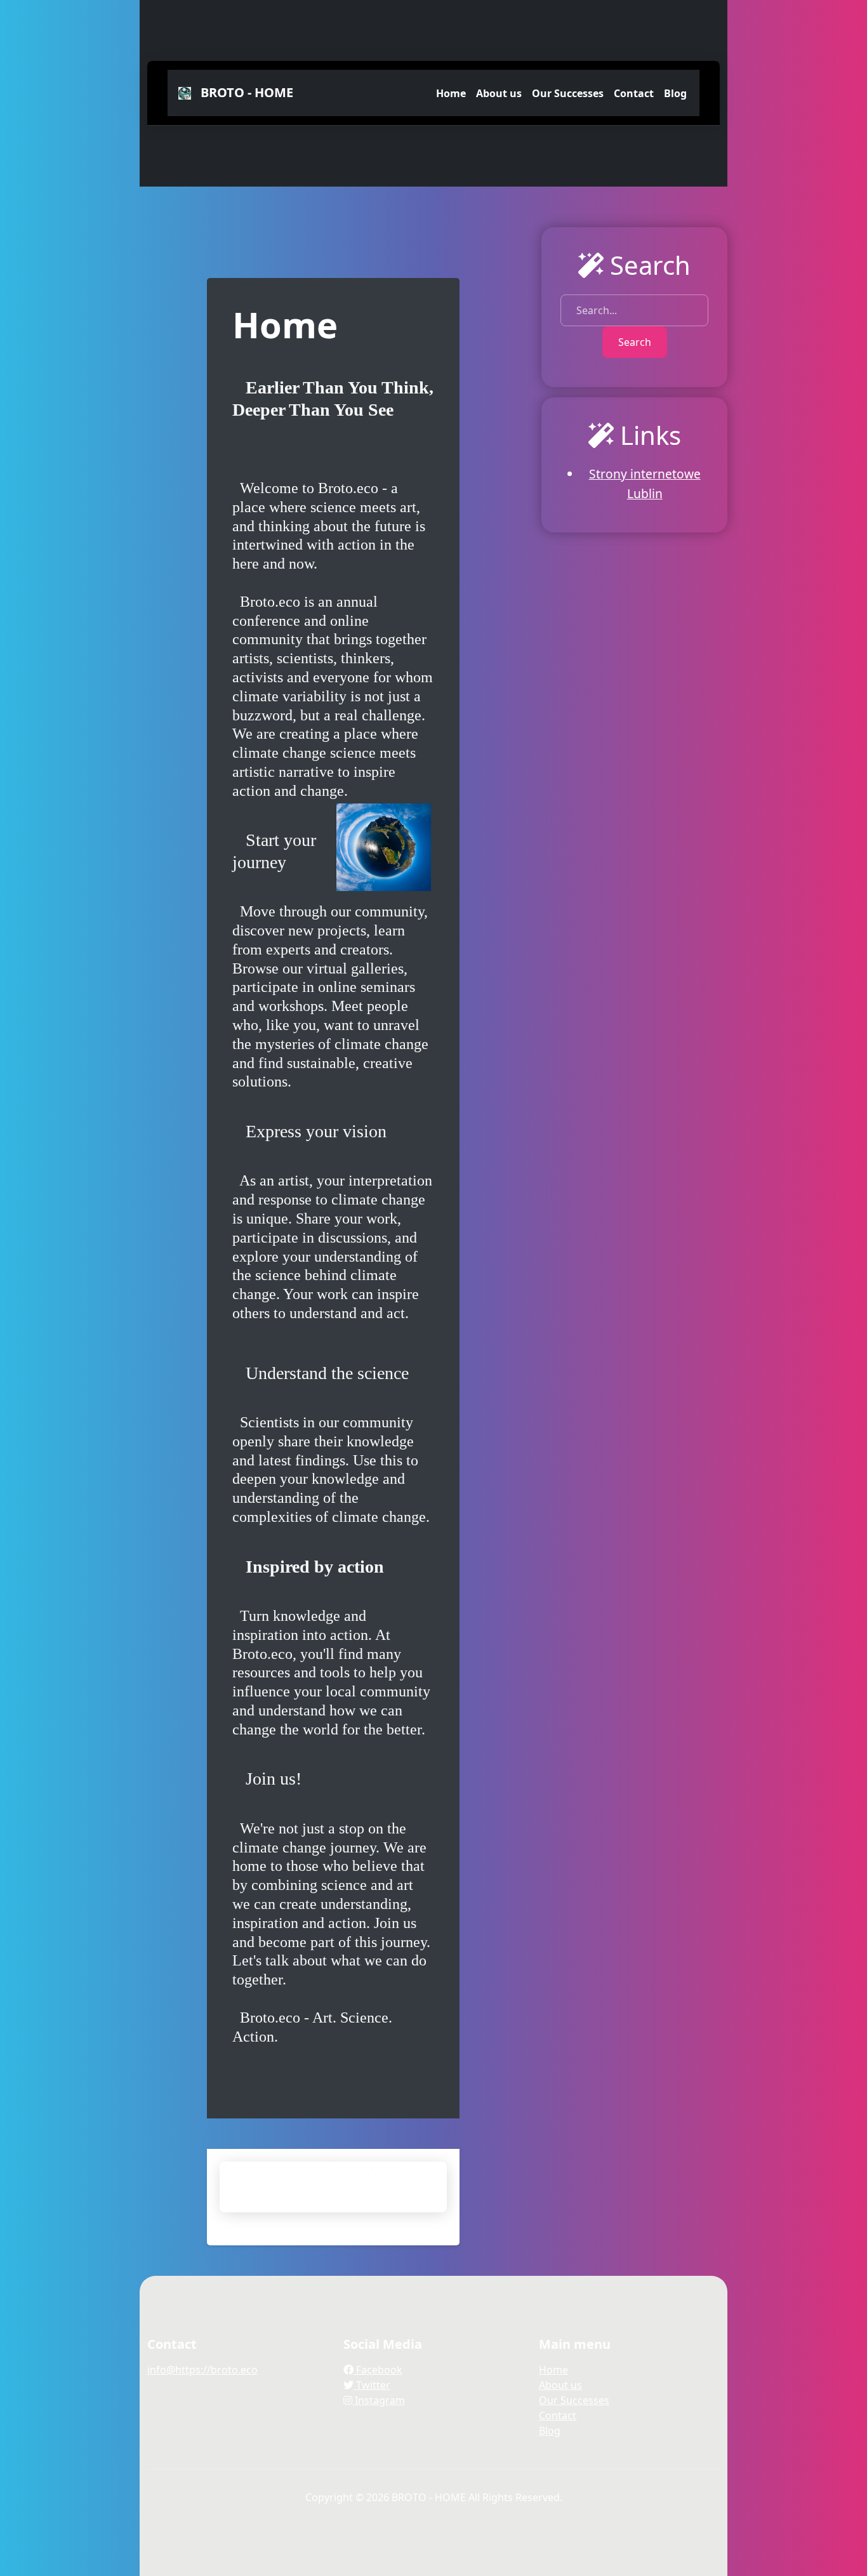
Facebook (378, 2370)
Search (635, 342)
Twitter (372, 2385)
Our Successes (568, 93)
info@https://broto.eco (202, 2370)
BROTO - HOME (244, 92)
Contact (634, 93)
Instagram (379, 2400)
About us (499, 93)
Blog (675, 93)
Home (451, 93)
